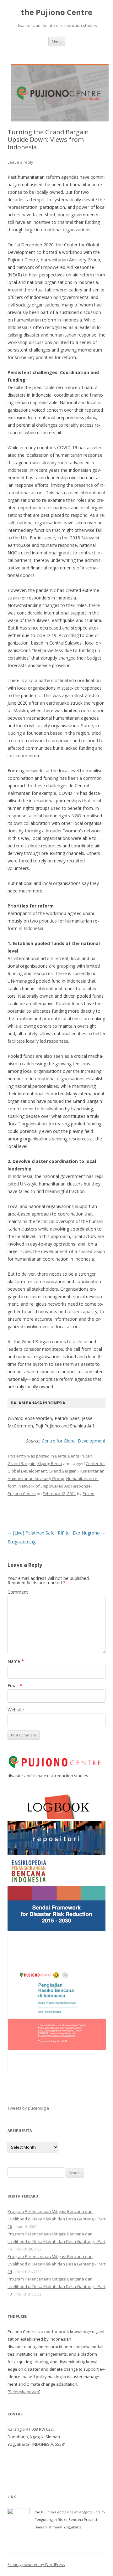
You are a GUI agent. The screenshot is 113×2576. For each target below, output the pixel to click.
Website (16, 1710)
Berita (61, 1456)
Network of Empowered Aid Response (55, 1486)
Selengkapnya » (24, 2392)
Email (15, 1686)
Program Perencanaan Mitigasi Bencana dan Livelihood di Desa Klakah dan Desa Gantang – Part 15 (56, 2241)
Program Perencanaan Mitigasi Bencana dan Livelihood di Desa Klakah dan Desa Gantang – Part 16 (56, 2219)
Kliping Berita (50, 1463)
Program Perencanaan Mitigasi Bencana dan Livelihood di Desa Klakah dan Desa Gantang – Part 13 (56, 2286)
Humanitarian (91, 1471)
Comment (18, 1592)
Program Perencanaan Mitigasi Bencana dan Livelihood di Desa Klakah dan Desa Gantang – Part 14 (56, 2264)
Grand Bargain (22, 1463)
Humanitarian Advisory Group (36, 1478)
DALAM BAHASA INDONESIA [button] (38, 1403)
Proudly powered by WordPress (36, 2565)
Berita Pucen (80, 1456)
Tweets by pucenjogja (28, 2108)
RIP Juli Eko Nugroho (82, 1533)
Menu (57, 41)
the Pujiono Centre (57, 12)
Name (16, 1661)
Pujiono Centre (22, 1494)
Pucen (89, 1494)
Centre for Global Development (74, 1441)
